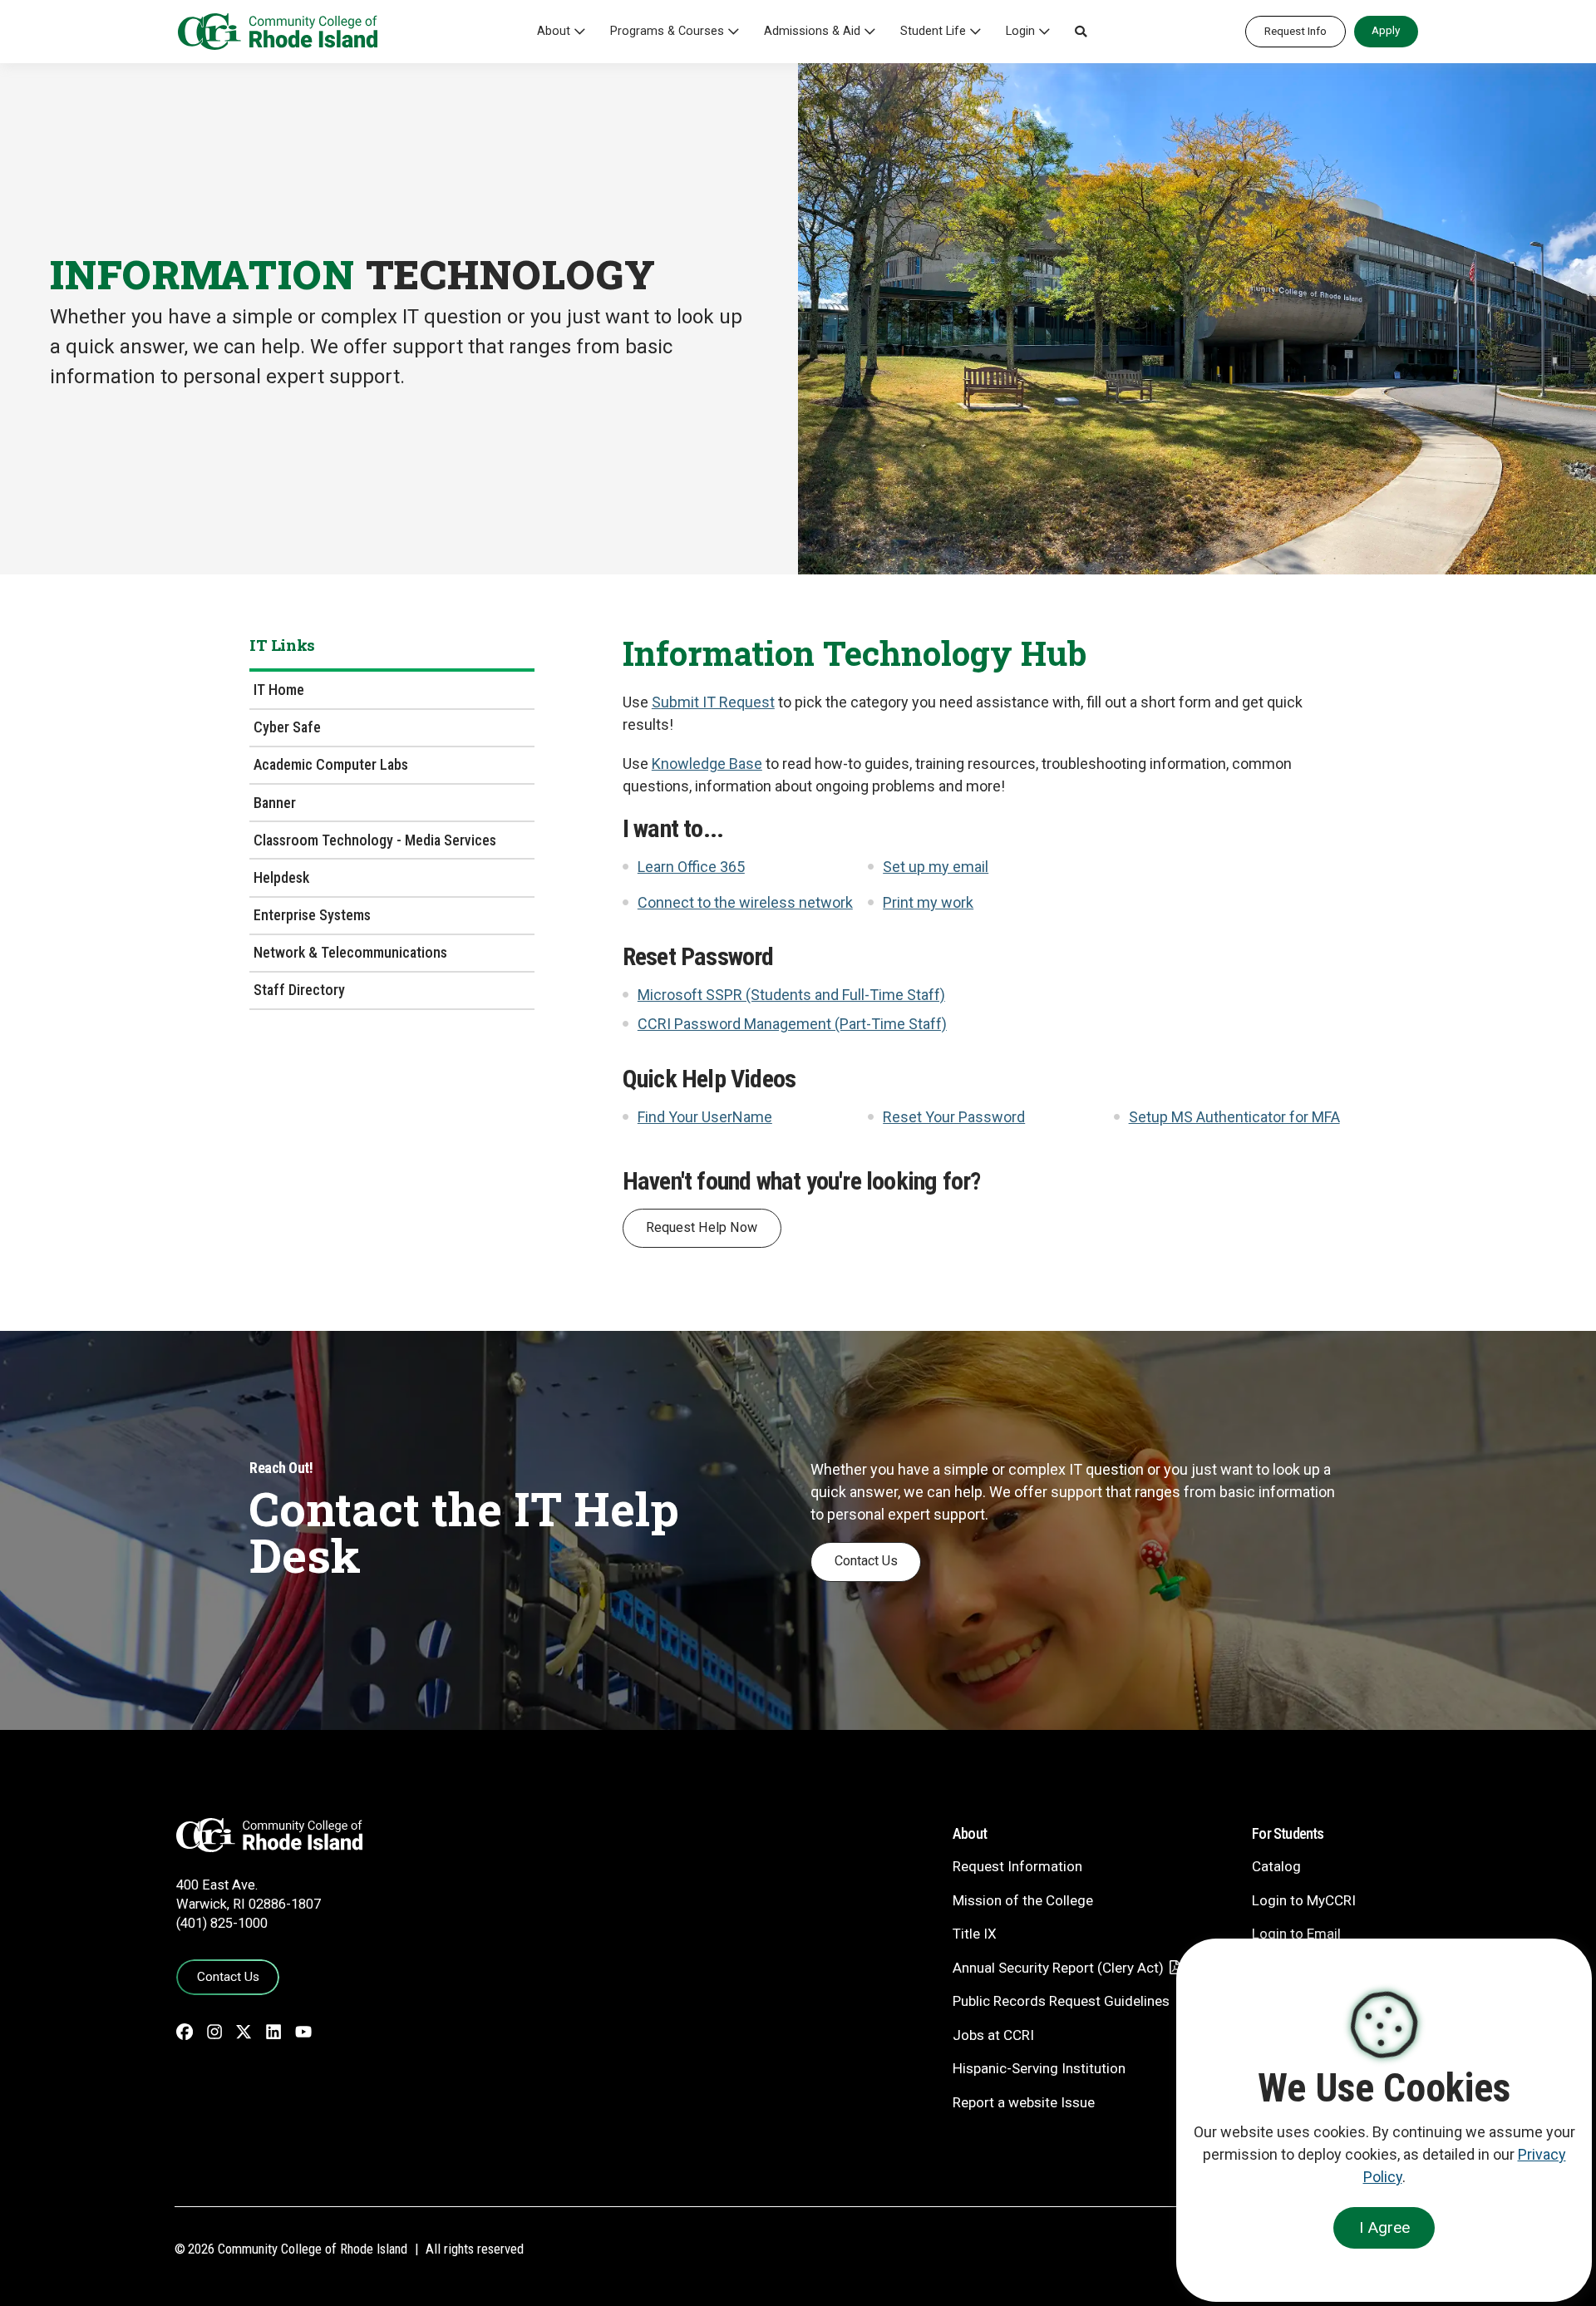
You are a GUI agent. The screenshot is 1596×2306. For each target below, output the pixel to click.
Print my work (928, 902)
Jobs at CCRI (993, 2035)
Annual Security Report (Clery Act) (1058, 1968)
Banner (275, 803)
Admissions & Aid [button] (812, 31)
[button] (1081, 32)
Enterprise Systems (312, 915)
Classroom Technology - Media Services (375, 840)
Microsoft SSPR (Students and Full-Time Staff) (791, 995)
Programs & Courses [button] (667, 31)
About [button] (554, 31)
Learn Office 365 (691, 867)
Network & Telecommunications (350, 952)
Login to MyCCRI (1304, 1900)
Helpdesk (281, 877)
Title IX (975, 1934)
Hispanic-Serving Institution (1039, 2068)
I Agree (1384, 2227)
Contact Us (866, 1561)
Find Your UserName (705, 1117)
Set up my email (936, 867)
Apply (1386, 30)
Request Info (1296, 31)
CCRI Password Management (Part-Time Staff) (792, 1024)
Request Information (1017, 1866)
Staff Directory (299, 990)
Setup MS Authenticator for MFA (1234, 1117)
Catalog (1276, 1866)
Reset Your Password (954, 1117)
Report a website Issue (1024, 2102)
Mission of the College (1023, 1900)
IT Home (279, 690)
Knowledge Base (707, 764)
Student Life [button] (933, 31)
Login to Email (1296, 1934)
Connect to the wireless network (745, 902)
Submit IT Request (713, 702)
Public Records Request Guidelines (1061, 2001)
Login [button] (1020, 31)
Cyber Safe (287, 727)
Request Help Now (702, 1227)
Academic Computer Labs (331, 764)
